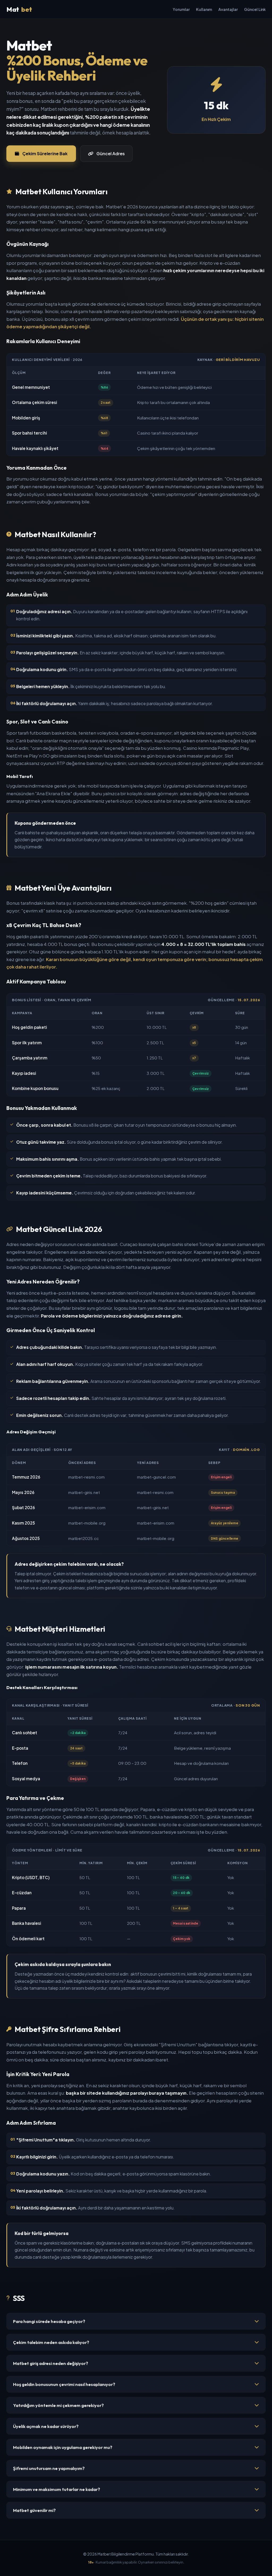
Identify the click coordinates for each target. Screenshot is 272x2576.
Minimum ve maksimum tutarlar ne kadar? (57, 2489)
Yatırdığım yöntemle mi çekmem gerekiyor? (58, 2405)
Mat (19, 9)
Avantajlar (228, 9)
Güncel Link (255, 9)
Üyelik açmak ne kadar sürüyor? (46, 2426)
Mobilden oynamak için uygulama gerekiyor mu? (63, 2447)
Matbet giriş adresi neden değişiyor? (51, 2363)
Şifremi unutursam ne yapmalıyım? (49, 2468)
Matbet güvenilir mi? (34, 2510)
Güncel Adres (111, 153)
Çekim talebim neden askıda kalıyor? (51, 2342)
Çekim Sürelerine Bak (45, 153)
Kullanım (204, 9)
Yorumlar (181, 9)
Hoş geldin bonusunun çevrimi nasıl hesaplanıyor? (64, 2384)
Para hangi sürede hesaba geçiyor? (49, 2321)
